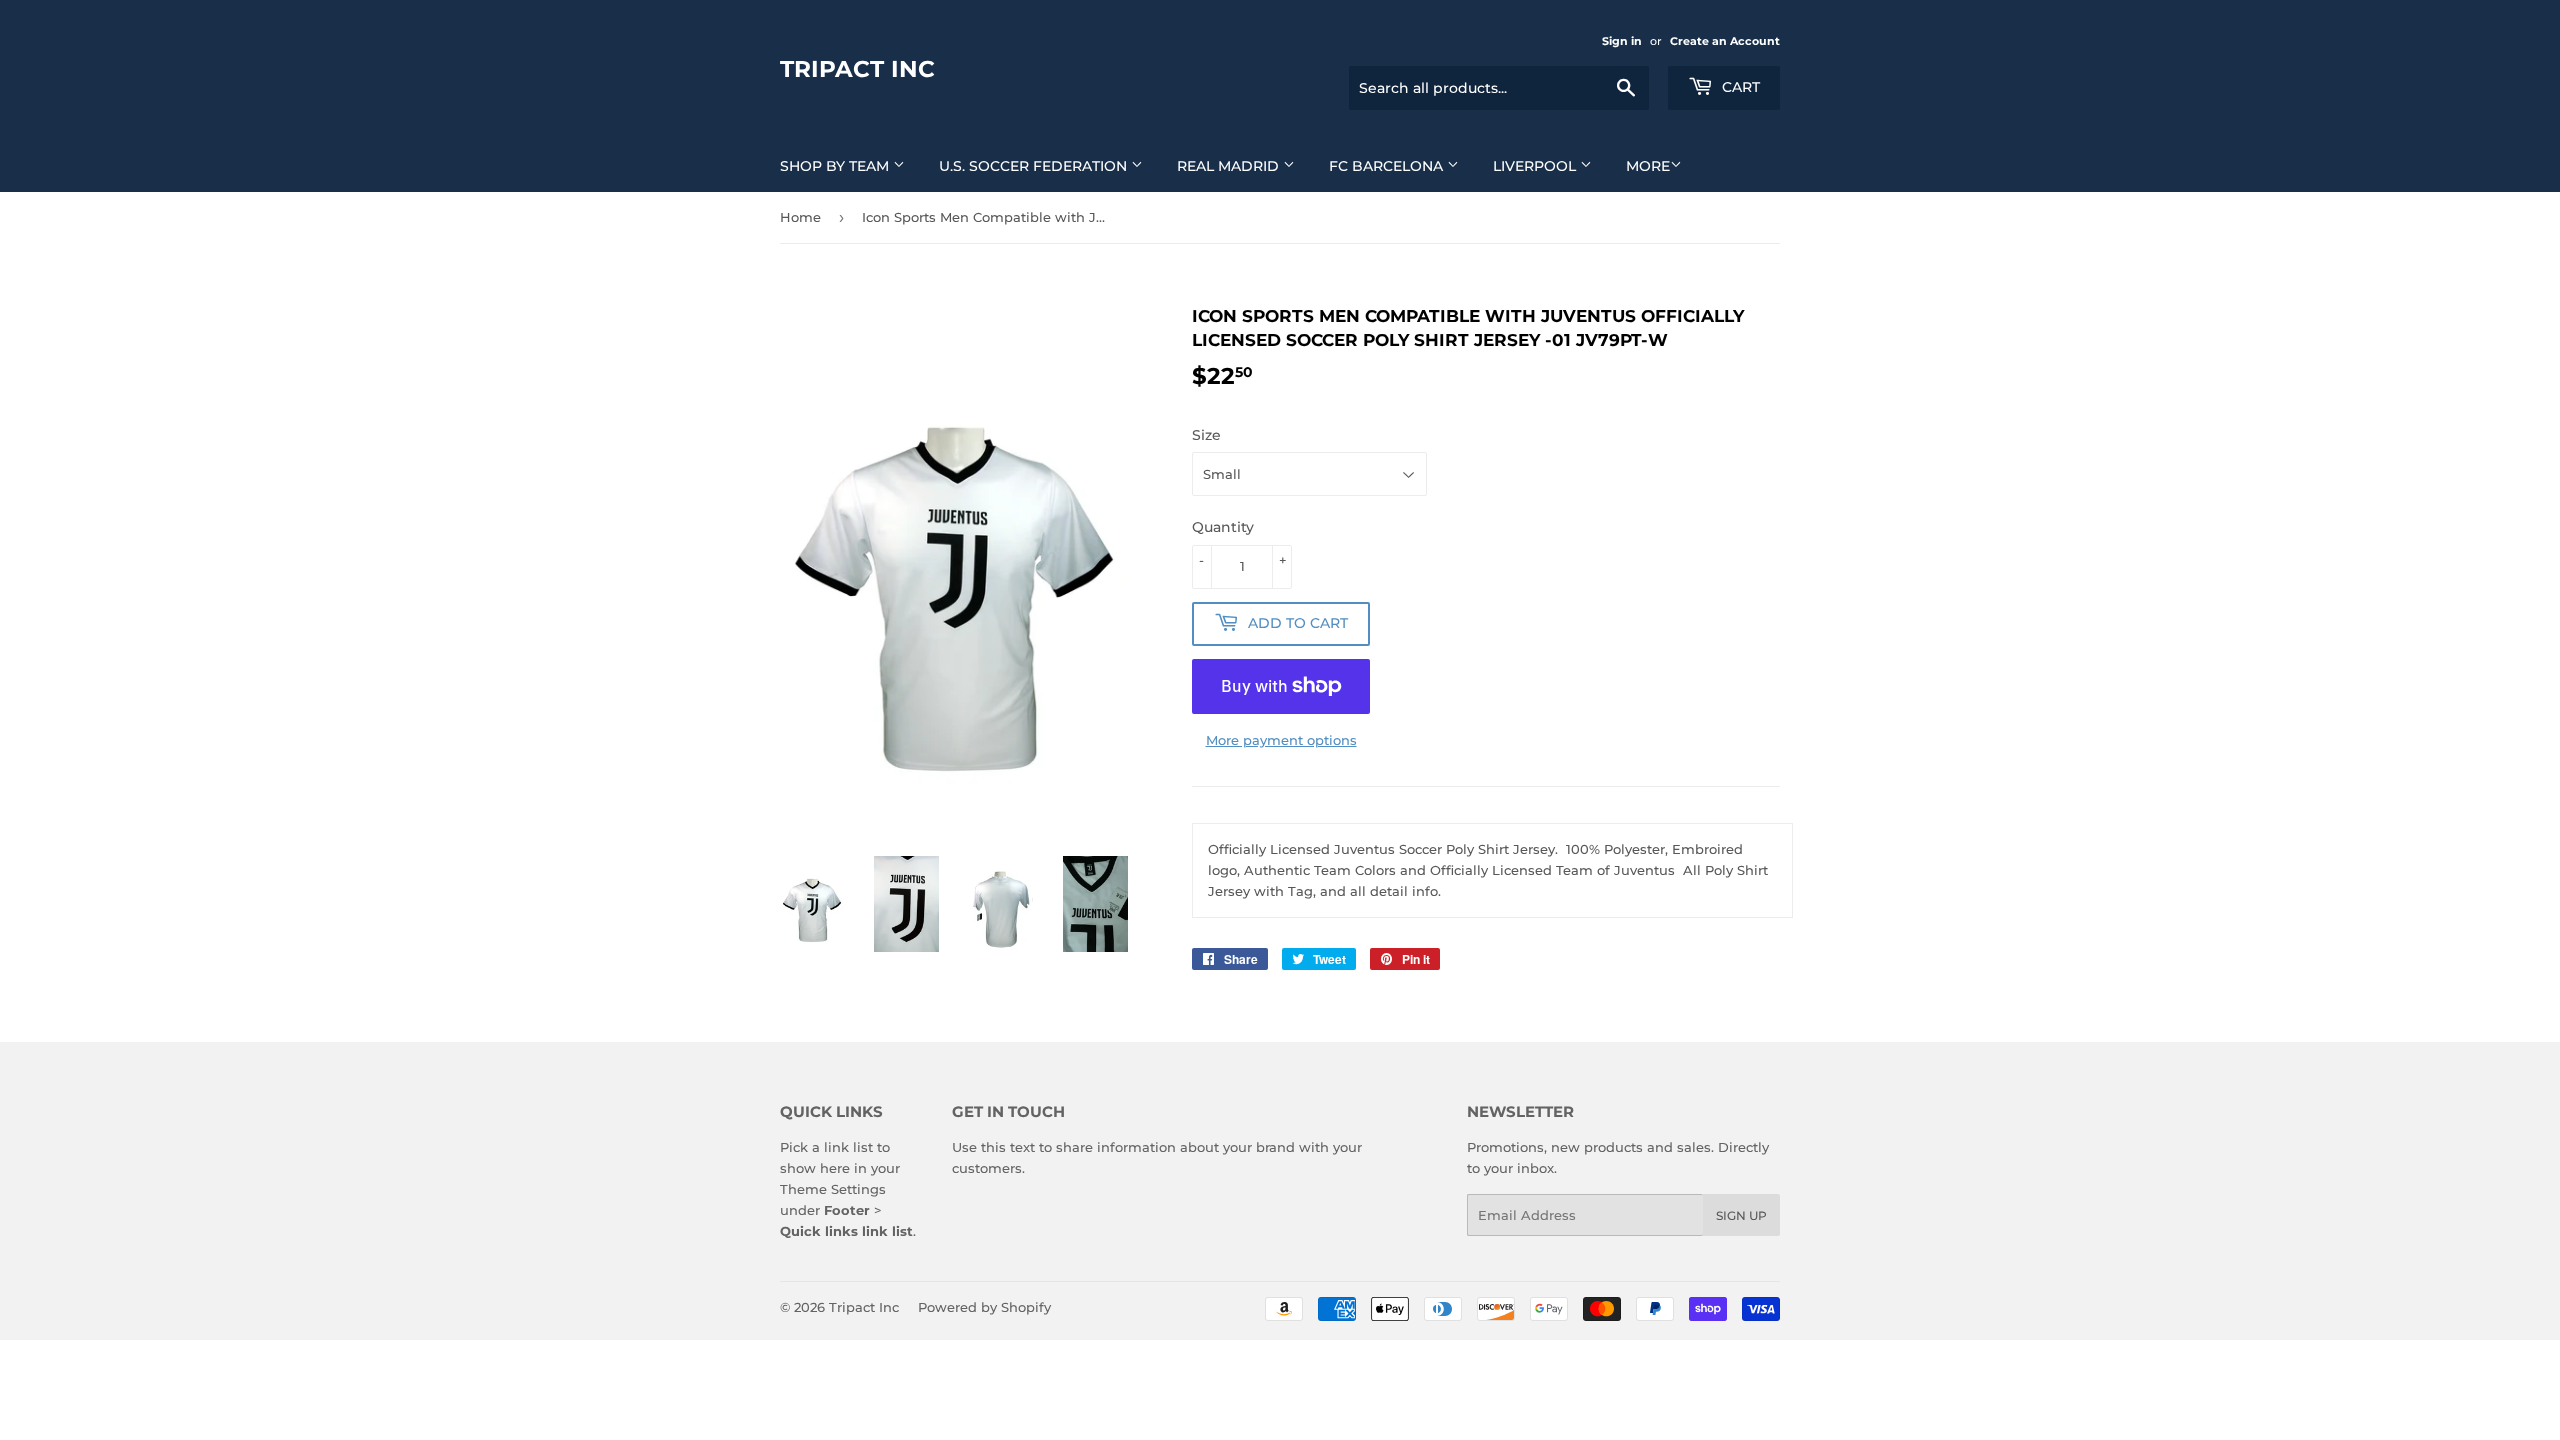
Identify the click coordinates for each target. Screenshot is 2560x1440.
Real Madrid (1230, 166)
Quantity (1223, 527)
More (1648, 166)
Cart (1739, 87)
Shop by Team (836, 166)
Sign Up (1741, 1215)
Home (800, 217)
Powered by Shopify (984, 1307)
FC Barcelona (1388, 166)
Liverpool (1536, 166)
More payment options (1281, 740)
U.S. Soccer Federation (1035, 166)
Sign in (1622, 41)
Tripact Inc (857, 69)
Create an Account (1725, 41)
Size (1206, 435)
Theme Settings (833, 1189)
